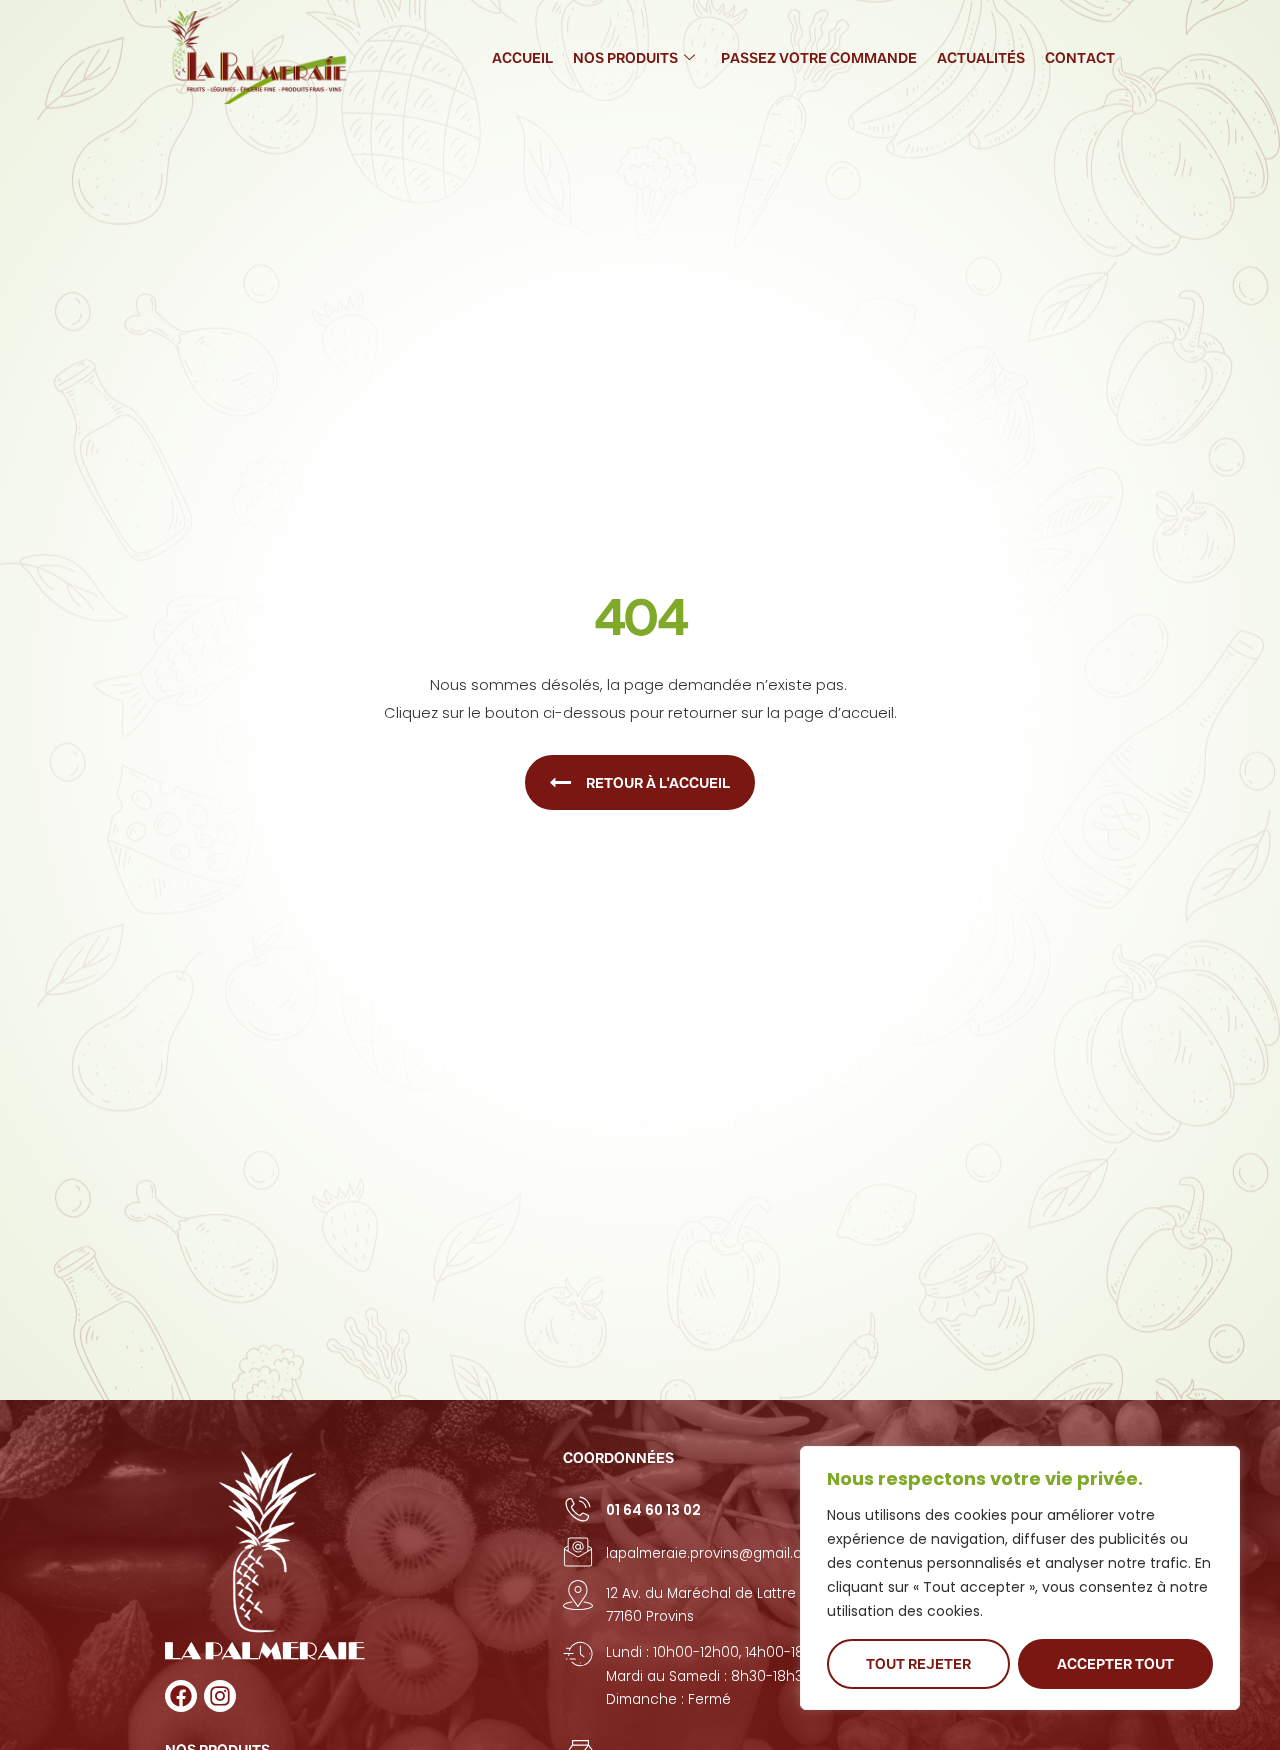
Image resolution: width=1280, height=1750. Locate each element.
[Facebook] (181, 1696)
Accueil (522, 58)
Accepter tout (1115, 1664)
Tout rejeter (918, 1664)
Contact (1080, 58)
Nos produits (625, 58)
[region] (1020, 1578)
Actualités (981, 58)
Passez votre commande (819, 58)
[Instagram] (220, 1696)
